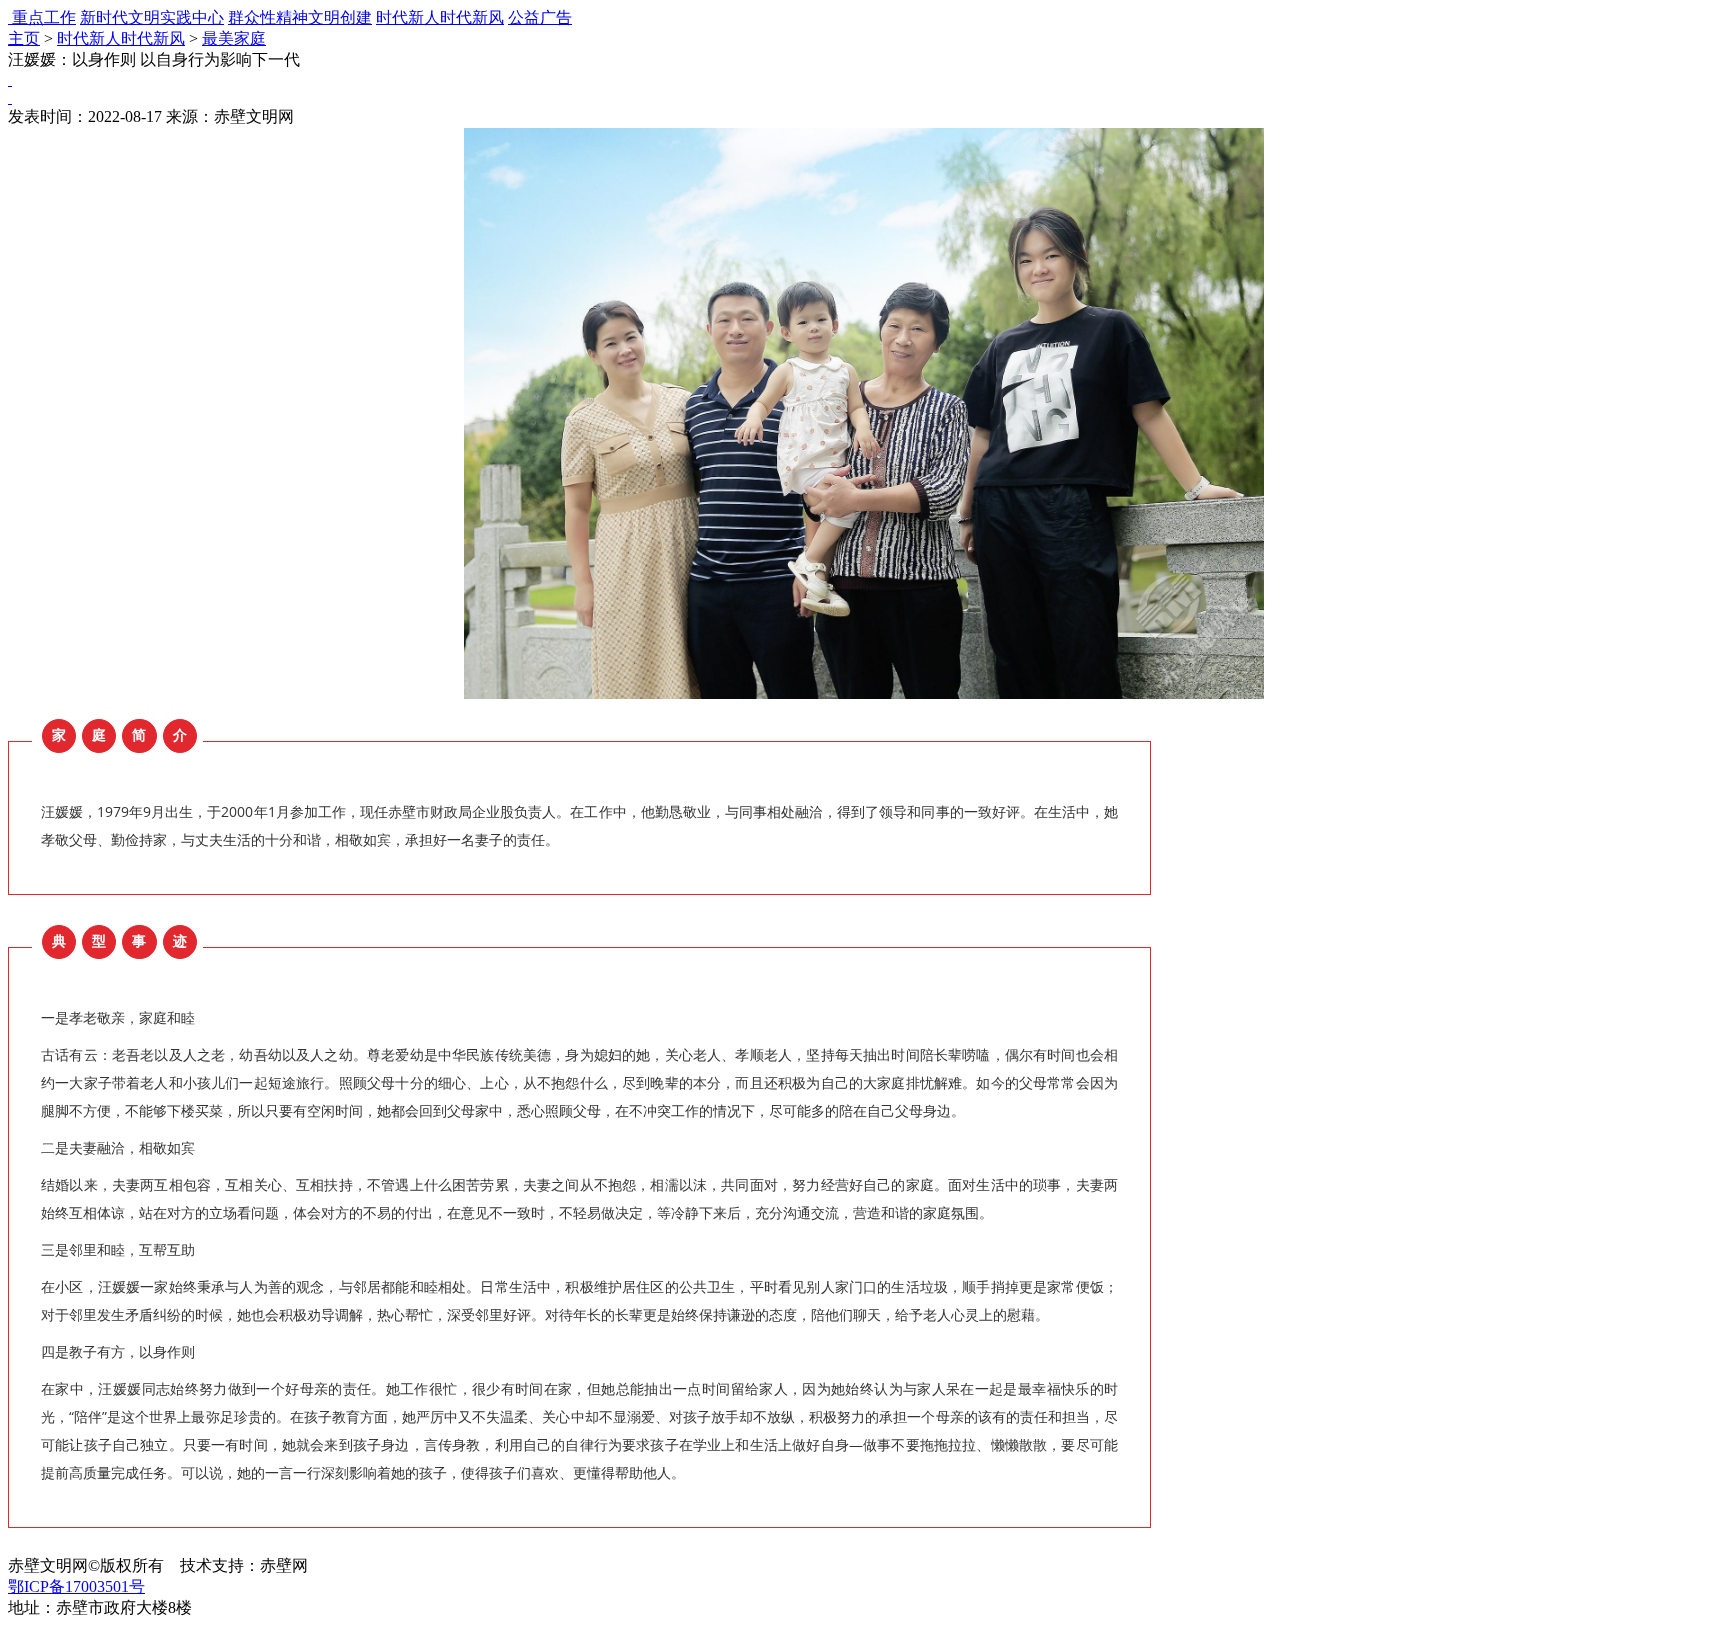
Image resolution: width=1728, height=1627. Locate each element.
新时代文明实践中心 (152, 17)
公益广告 (540, 17)
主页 (24, 38)
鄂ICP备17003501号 (76, 1586)
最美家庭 (234, 38)
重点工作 (44, 17)
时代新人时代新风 (440, 17)
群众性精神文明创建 (300, 17)
